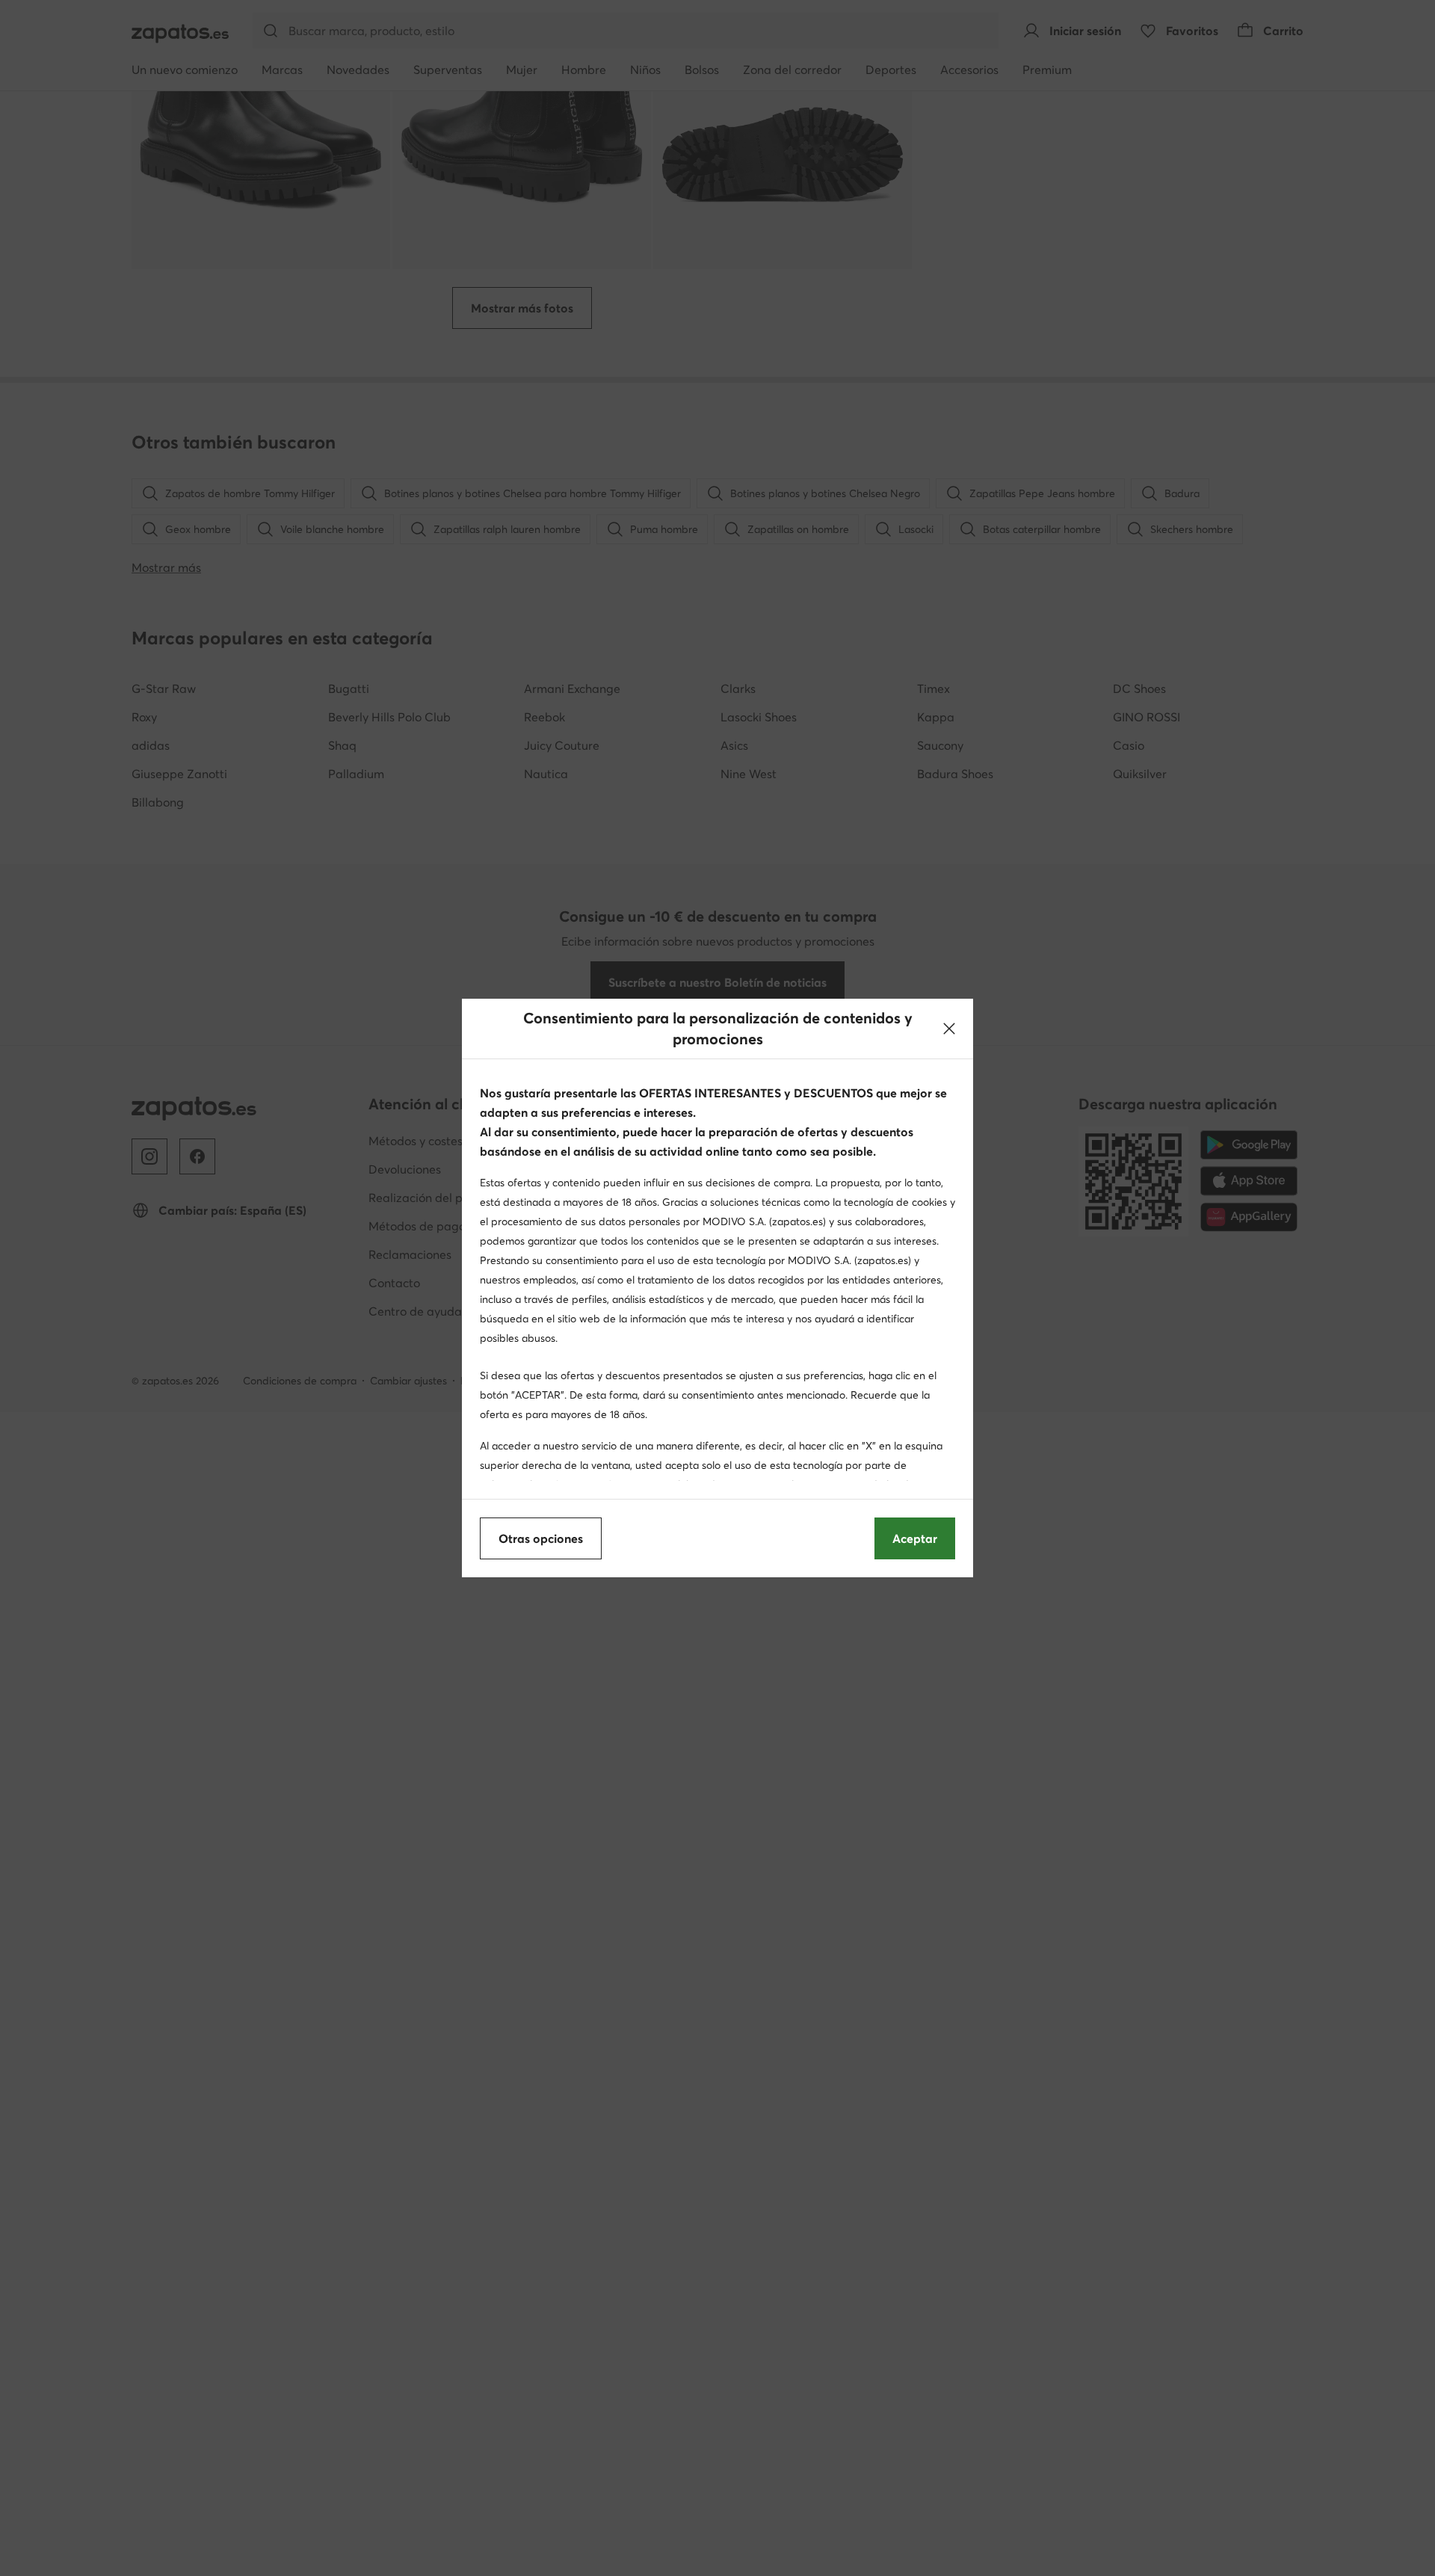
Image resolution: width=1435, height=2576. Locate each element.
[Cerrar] (949, 1029)
